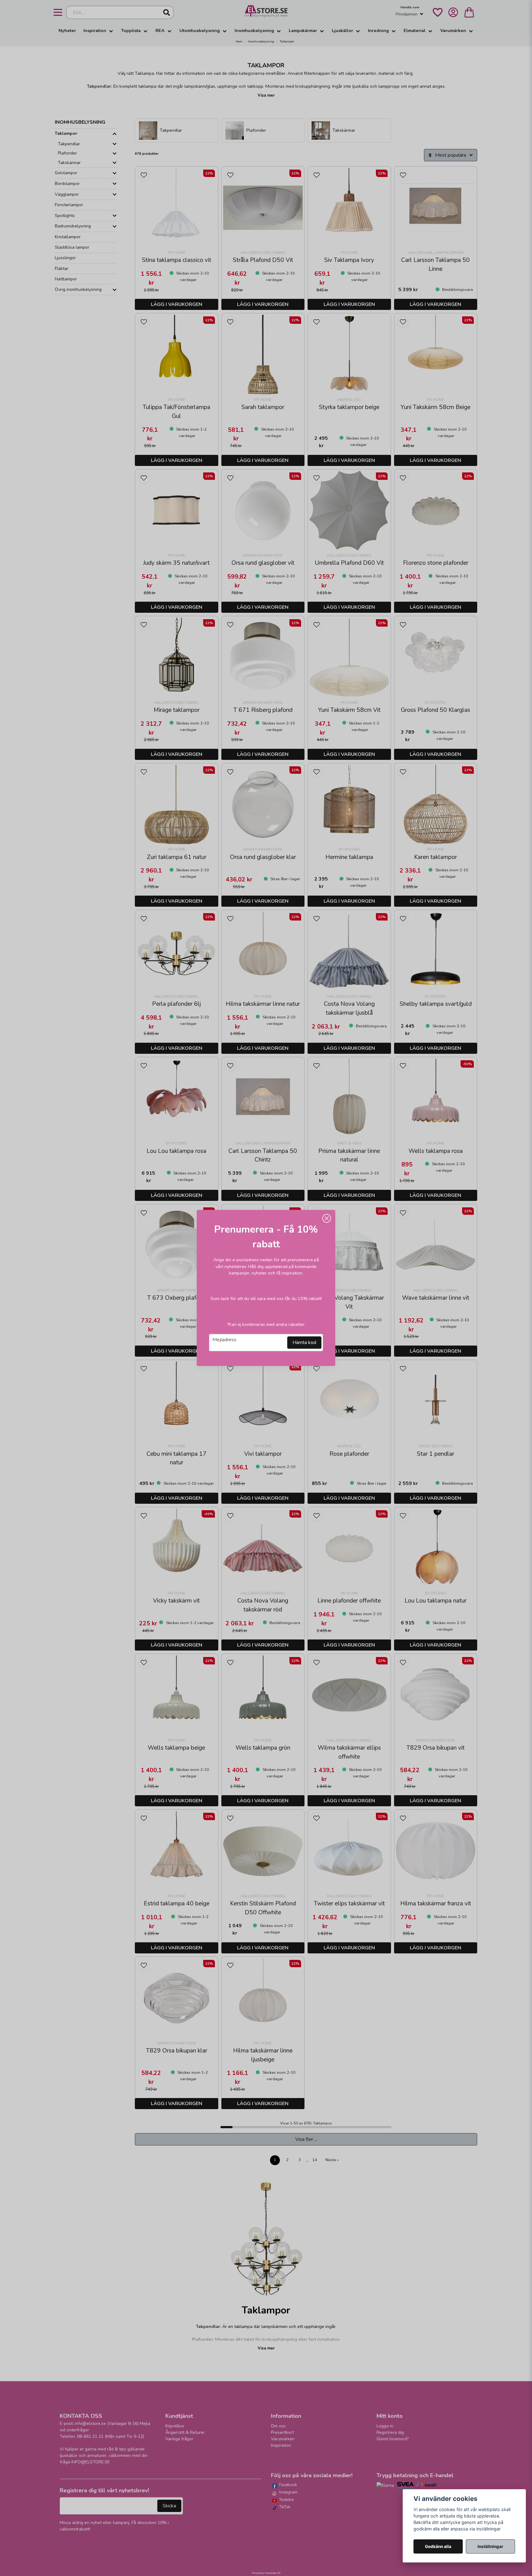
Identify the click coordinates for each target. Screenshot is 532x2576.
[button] (327, 1218)
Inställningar (490, 2546)
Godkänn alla (438, 2546)
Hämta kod (304, 1343)
